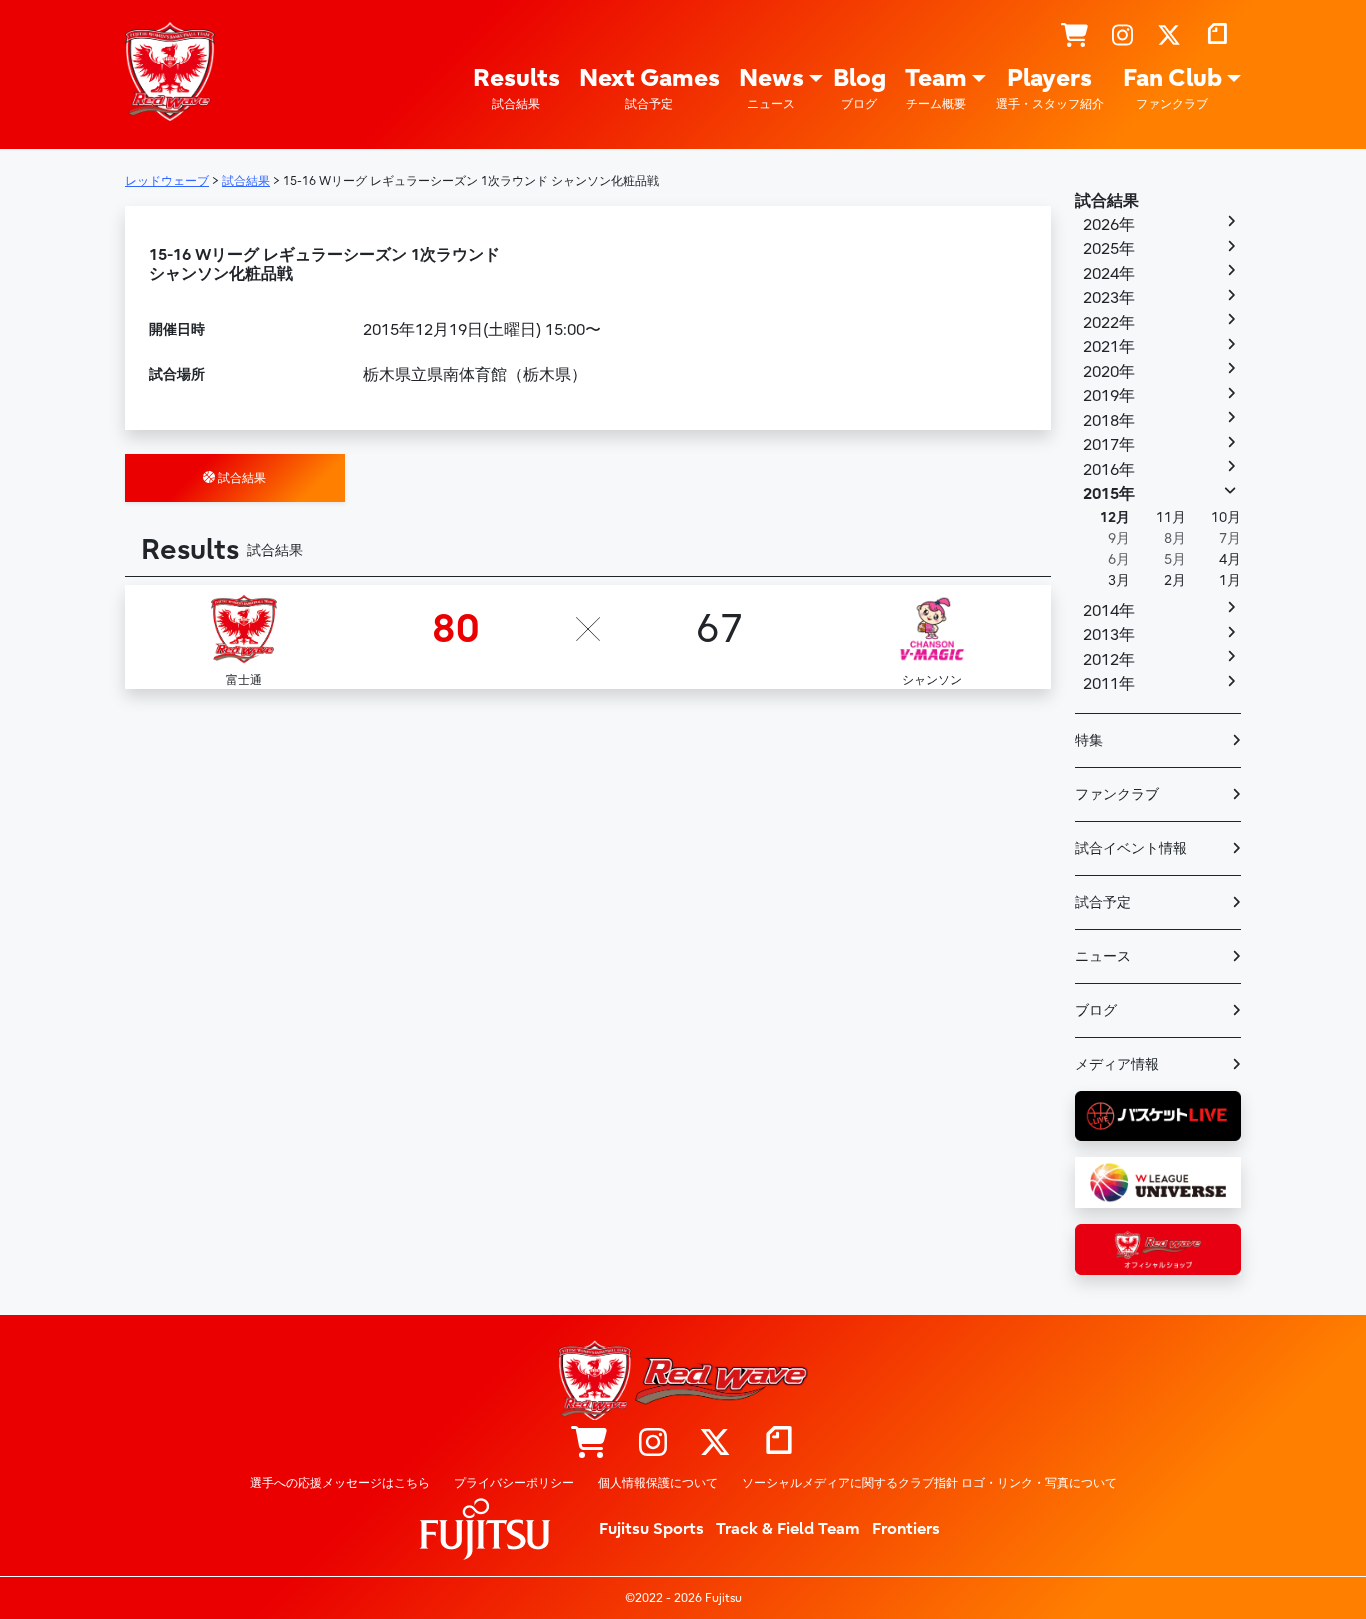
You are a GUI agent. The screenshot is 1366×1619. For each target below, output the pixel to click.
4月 (1230, 559)
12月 (1115, 517)
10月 (1226, 517)
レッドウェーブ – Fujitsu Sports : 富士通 (170, 71)
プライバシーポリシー (514, 1483)
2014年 (1109, 611)
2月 (1175, 580)
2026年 (1109, 225)
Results (516, 87)
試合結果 (240, 478)
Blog (859, 87)
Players (1050, 87)
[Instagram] (1122, 36)
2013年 (1109, 635)
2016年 (1109, 470)
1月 (1230, 580)
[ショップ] (1074, 36)
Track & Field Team (788, 1529)
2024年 (1109, 274)
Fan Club (1172, 87)
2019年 (1109, 396)
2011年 (1109, 684)
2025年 (1109, 249)
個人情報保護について (658, 1483)
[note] (1217, 36)
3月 (1119, 580)
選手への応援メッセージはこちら (340, 1483)
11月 (1171, 517)
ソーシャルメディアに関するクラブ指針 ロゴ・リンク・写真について (929, 1483)
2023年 (1109, 298)
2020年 (1109, 372)
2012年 (1109, 660)
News (771, 87)
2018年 (1109, 421)
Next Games (649, 87)
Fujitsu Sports (651, 1529)
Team (936, 87)
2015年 (1109, 494)
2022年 (1109, 323)
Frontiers (906, 1529)
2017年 (1109, 445)
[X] (1169, 36)
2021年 (1109, 347)
